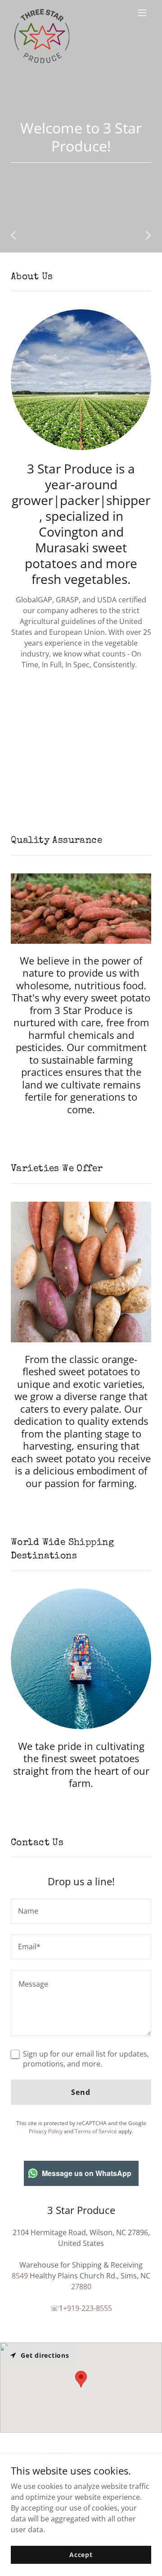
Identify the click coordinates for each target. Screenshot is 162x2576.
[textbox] (81, 1911)
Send (81, 2092)
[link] (42, 13)
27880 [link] (81, 2287)
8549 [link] (20, 2276)
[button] (142, 13)
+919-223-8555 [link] (88, 2308)
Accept (81, 2555)
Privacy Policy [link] (46, 2131)
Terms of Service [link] (96, 2131)
